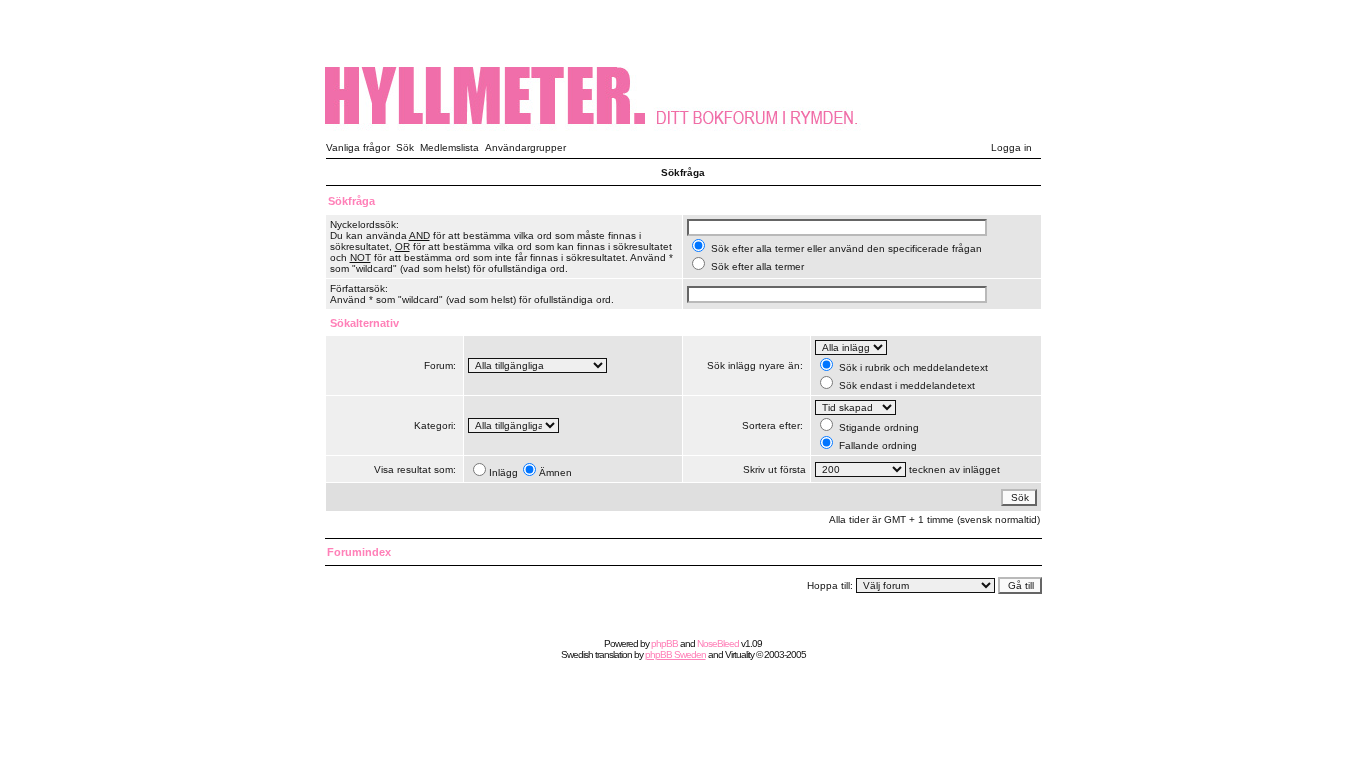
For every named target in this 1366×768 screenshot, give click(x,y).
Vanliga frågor (358, 147)
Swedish (577, 654)
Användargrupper (525, 147)
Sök (405, 147)
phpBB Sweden (675, 654)
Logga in (1011, 147)
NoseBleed (718, 643)
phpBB (664, 643)
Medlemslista (449, 147)
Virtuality (739, 654)
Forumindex (359, 552)
